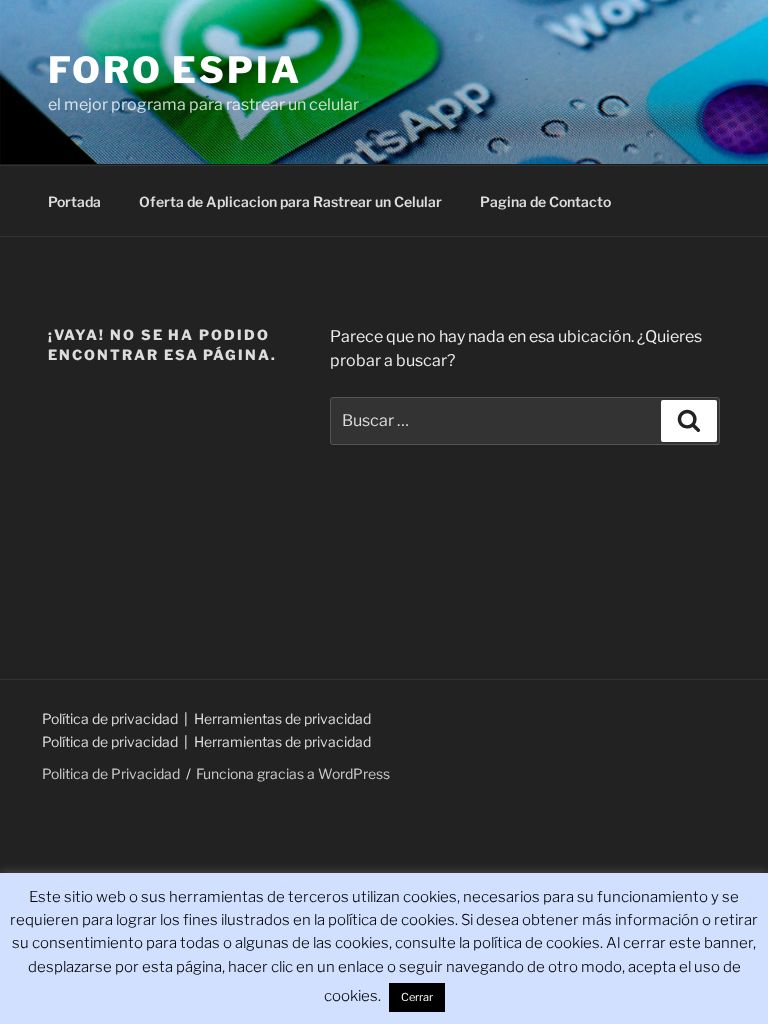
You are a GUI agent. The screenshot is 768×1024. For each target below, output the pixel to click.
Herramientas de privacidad (282, 718)
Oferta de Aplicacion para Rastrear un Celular (290, 201)
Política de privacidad (111, 718)
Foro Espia (175, 70)
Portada (74, 201)
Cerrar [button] (417, 997)
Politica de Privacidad (111, 773)
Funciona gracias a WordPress (293, 773)
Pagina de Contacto (545, 201)
